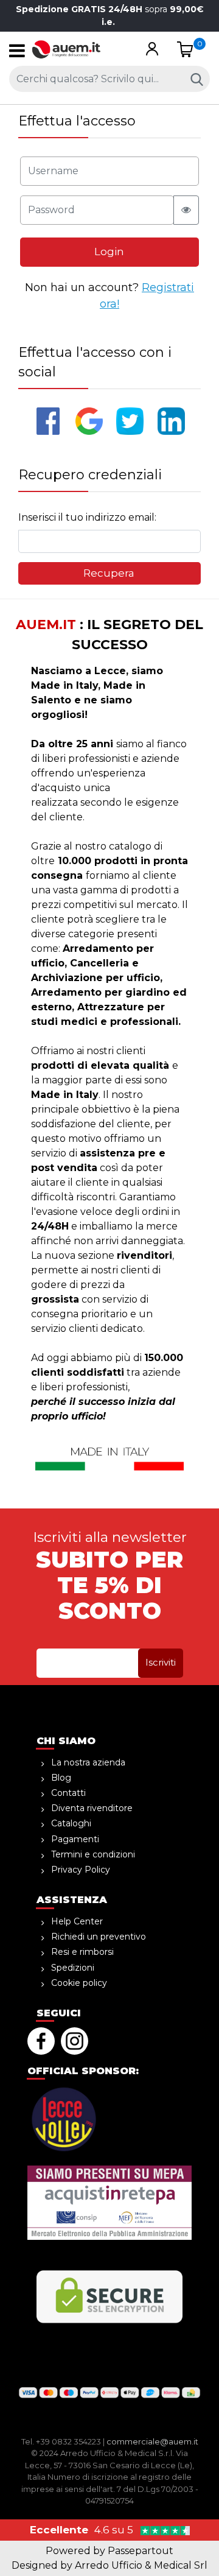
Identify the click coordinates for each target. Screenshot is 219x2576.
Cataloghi (71, 1823)
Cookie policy (79, 1983)
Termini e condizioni (93, 1854)
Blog (61, 1778)
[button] (152, 50)
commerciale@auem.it (152, 2441)
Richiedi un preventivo (99, 1937)
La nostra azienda (88, 1762)
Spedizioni (73, 1968)
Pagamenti (75, 1839)
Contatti (68, 1793)
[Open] (17, 54)
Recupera (109, 573)
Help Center (77, 1921)
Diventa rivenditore (92, 1808)
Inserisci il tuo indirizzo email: (87, 517)
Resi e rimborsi (82, 1952)
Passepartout (141, 2551)
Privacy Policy (81, 1870)
